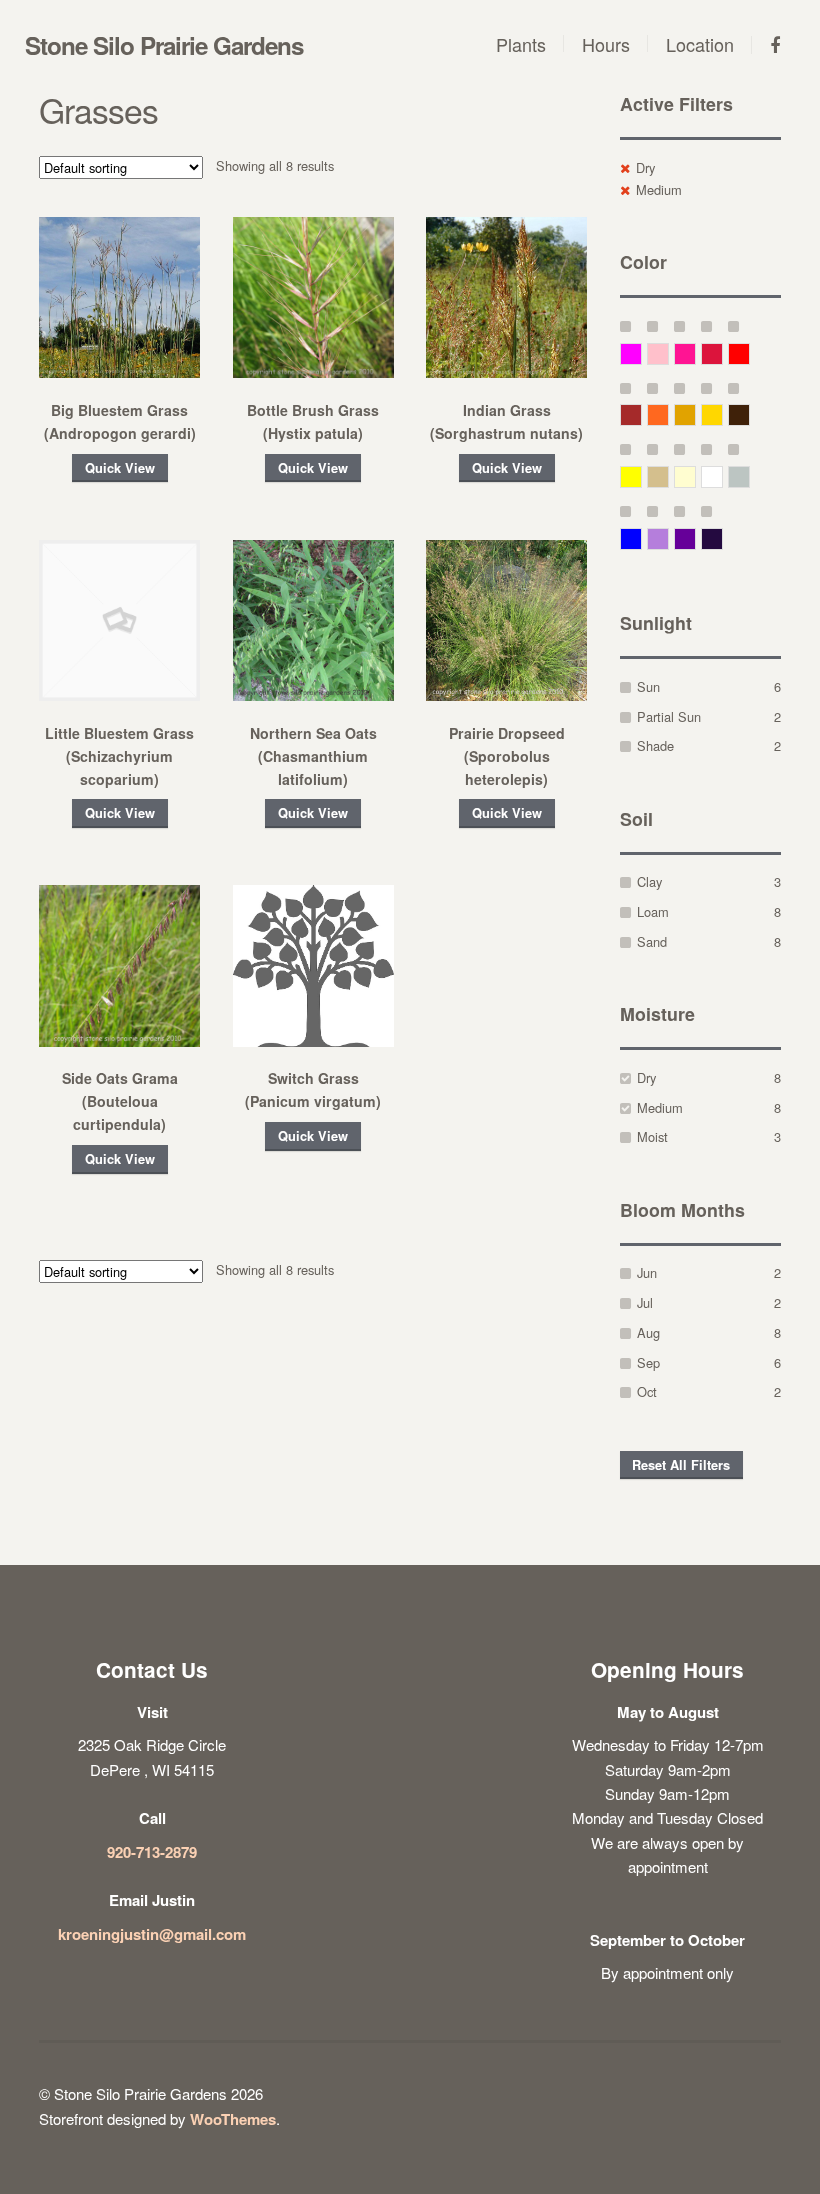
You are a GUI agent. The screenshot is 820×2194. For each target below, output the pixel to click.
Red (749, 353)
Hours (606, 44)
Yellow (641, 476)
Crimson (722, 353)
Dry (645, 167)
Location (700, 44)
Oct (647, 1391)
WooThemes (233, 2119)
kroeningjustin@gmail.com (152, 1934)
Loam (653, 911)
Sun (648, 686)
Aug (648, 1332)
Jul (645, 1302)
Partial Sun (669, 716)
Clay (649, 881)
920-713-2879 (152, 1852)
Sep (648, 1362)
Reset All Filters (681, 1465)
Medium (659, 189)
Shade (655, 745)
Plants (521, 44)
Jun (647, 1272)
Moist (652, 1136)
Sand (652, 941)
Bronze (749, 414)
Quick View (120, 468)
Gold (722, 414)
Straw (668, 476)
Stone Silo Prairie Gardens (164, 45)
